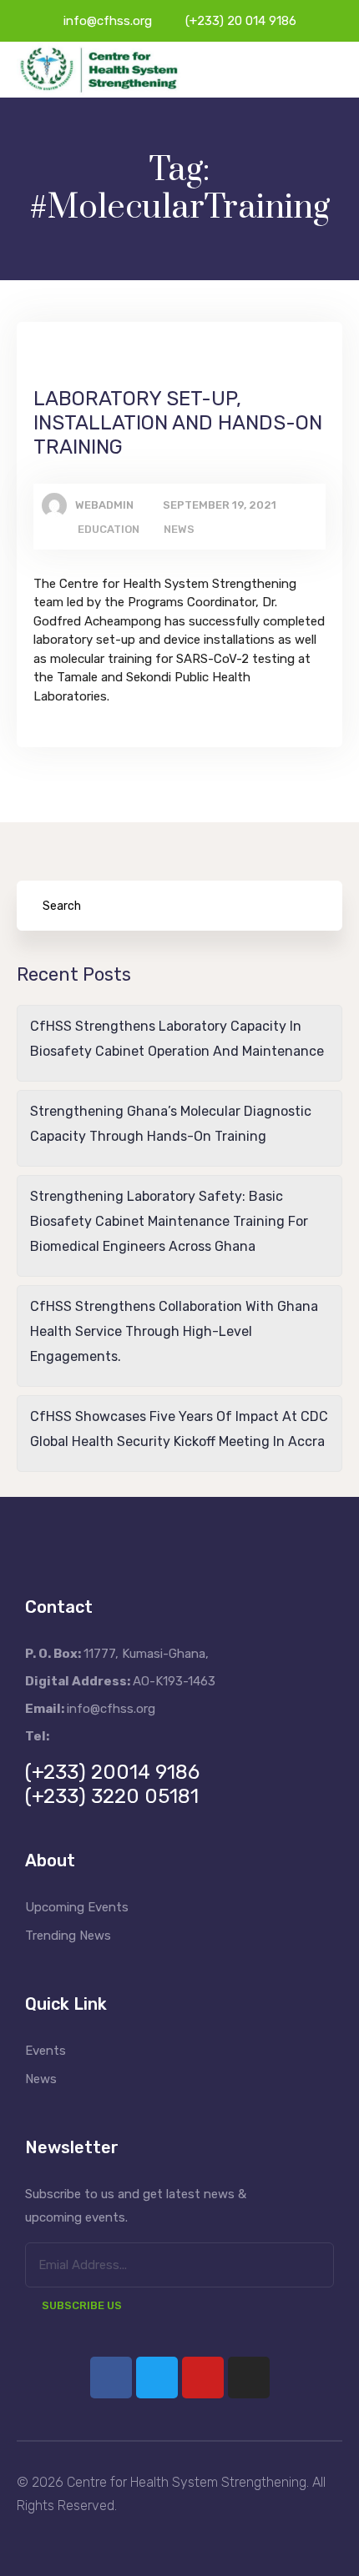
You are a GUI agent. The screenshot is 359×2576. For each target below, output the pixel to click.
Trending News (68, 1936)
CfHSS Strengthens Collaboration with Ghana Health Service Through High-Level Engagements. (174, 1331)
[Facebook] (111, 2378)
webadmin (104, 505)
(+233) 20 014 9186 (241, 21)
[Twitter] (157, 2378)
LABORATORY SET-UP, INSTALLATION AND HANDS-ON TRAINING (178, 423)
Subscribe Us (82, 2305)
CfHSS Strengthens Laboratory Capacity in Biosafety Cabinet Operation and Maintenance (177, 1039)
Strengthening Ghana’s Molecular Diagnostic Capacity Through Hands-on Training (171, 1124)
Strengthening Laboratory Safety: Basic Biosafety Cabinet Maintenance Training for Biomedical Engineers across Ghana (169, 1221)
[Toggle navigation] (331, 70)
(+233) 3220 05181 (112, 1796)
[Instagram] (249, 2378)
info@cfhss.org (108, 21)
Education (109, 529)
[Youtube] (203, 2378)
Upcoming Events (77, 1907)
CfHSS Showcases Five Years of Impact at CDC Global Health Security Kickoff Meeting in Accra (179, 1429)
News (179, 529)
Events (46, 2051)
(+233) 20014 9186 (112, 1772)
